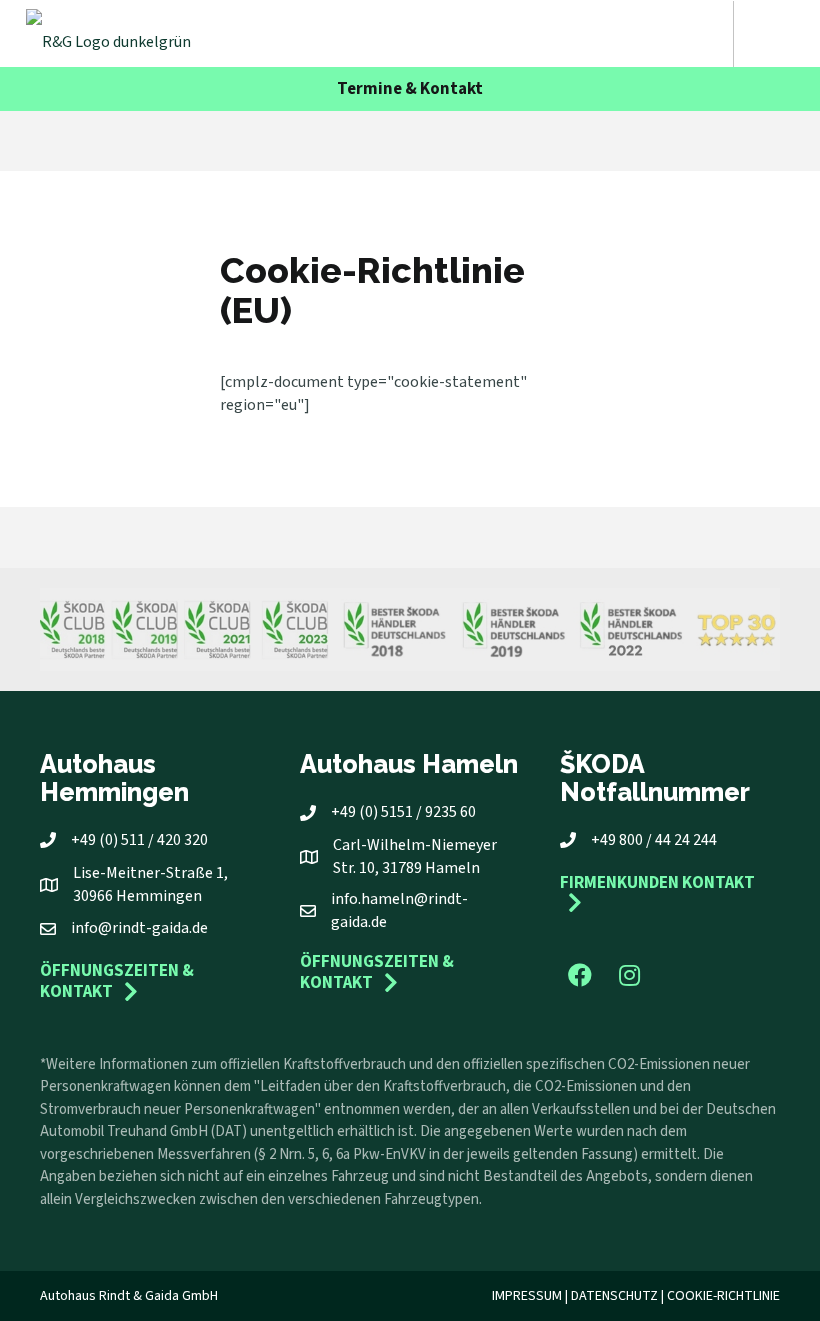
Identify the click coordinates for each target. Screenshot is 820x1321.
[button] (580, 975)
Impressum (527, 1296)
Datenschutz (614, 1296)
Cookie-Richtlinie (723, 1296)
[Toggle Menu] (774, 34)
